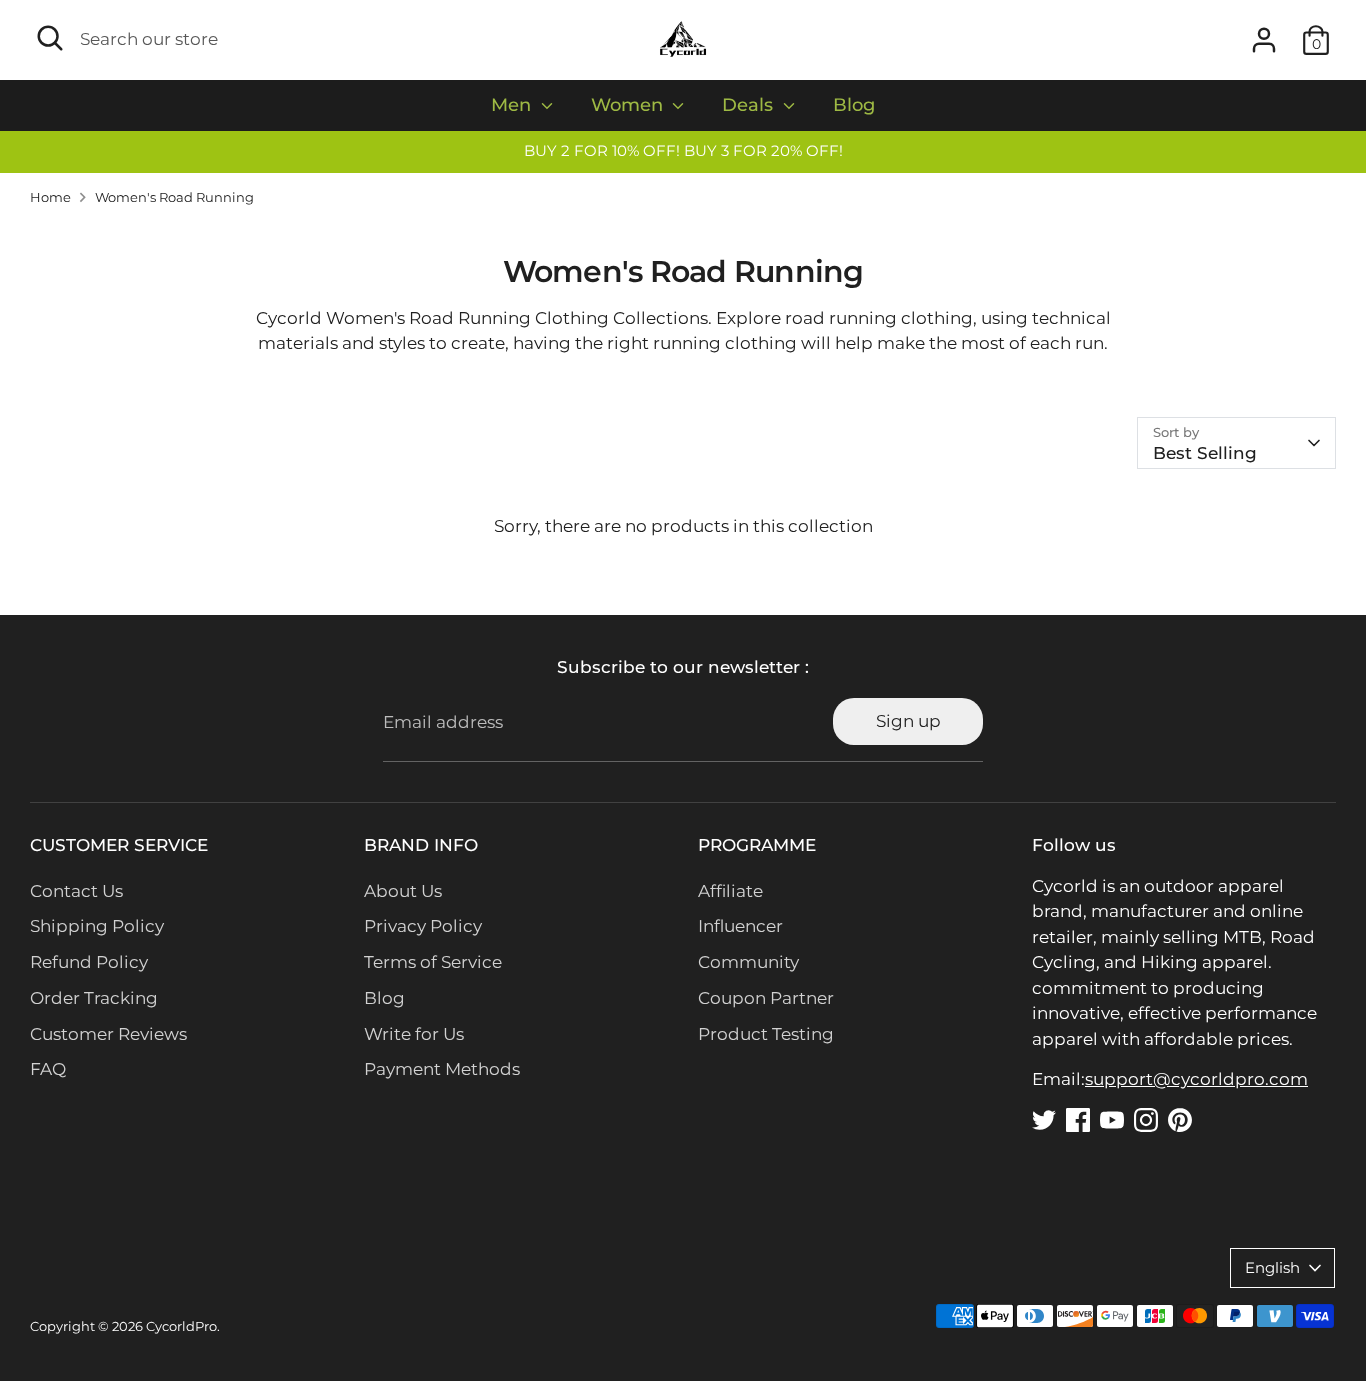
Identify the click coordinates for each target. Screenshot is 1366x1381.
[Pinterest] (1180, 1120)
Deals (750, 105)
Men (513, 105)
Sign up (908, 721)
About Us (403, 891)
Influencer (740, 926)
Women (629, 105)
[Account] (1264, 40)
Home (50, 197)
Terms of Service (433, 962)
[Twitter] (1044, 1120)
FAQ (48, 1069)
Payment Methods (442, 1069)
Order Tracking (94, 998)
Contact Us (76, 891)
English (1272, 1268)
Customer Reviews (108, 1034)
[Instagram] (1146, 1120)
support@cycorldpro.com (1196, 1079)
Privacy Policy (423, 926)
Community (748, 962)
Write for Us (414, 1034)
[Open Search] (50, 38)
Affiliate (730, 891)
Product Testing (766, 1034)
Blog (854, 105)
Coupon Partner (766, 998)
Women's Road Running (174, 197)
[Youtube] (1112, 1120)
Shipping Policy (97, 926)
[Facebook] (1078, 1120)
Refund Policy (89, 962)
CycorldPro (181, 1326)
